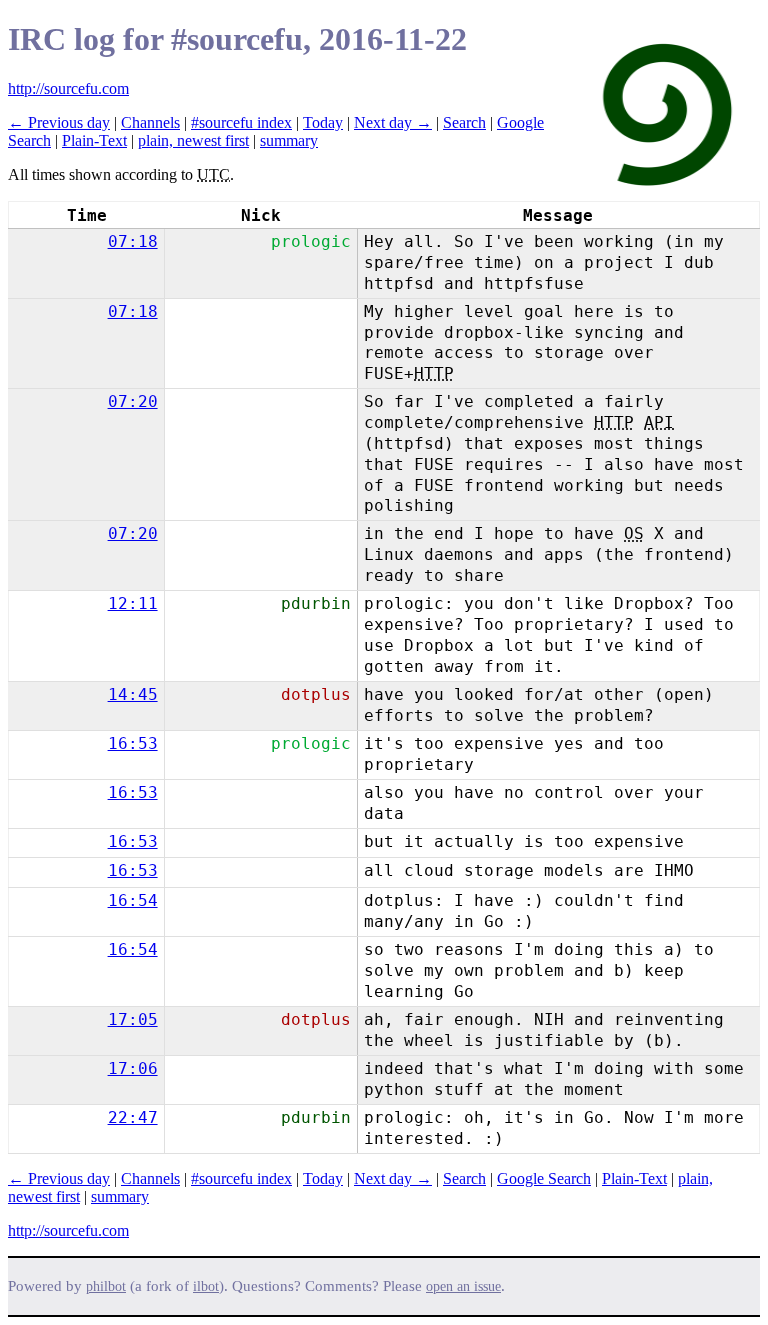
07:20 (133, 401)
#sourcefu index (241, 122)
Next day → (393, 122)
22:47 (133, 1117)
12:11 (133, 603)
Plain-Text (94, 140)
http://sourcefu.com (68, 88)
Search (464, 122)
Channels (150, 122)
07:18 (133, 241)
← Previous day (59, 122)
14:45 (133, 694)
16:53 (133, 743)
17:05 (133, 1019)
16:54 (133, 900)
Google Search (544, 1178)
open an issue (463, 1286)
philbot (106, 1286)
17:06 (133, 1068)
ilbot (206, 1286)
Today (323, 122)
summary (289, 140)
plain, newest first (193, 140)
